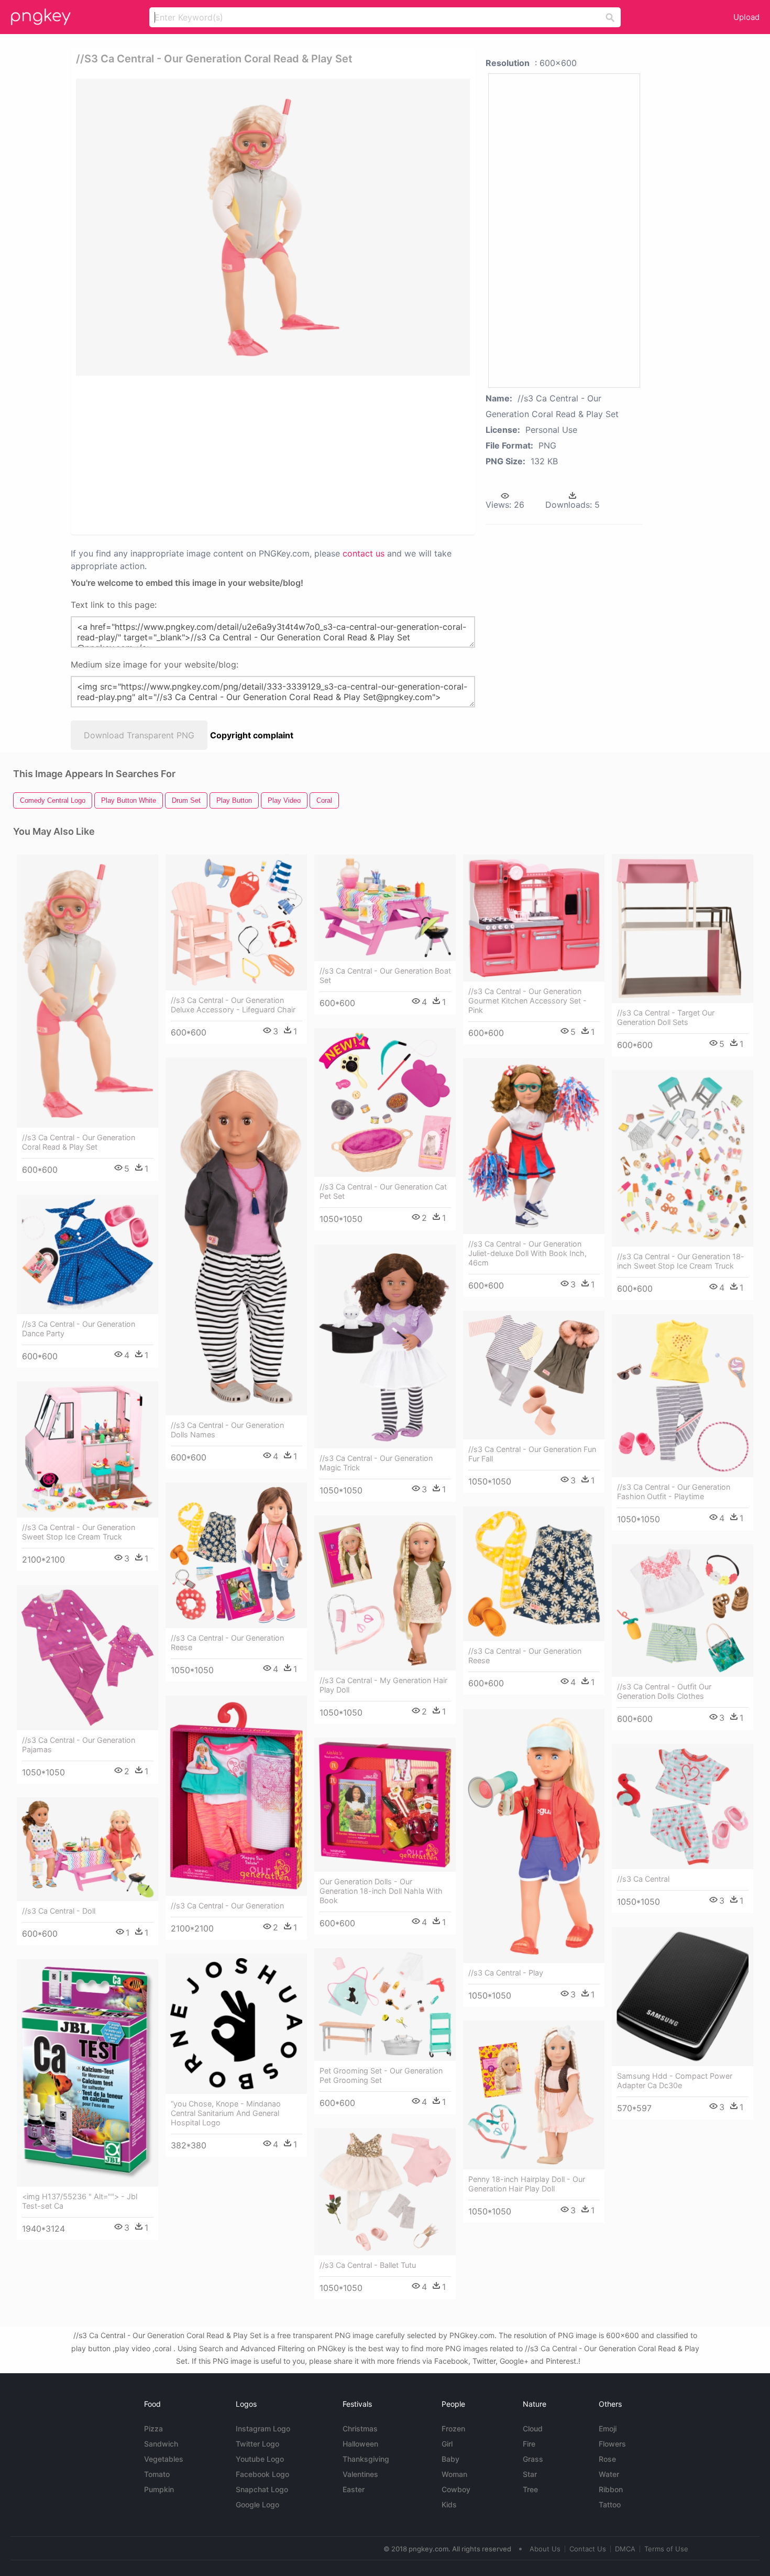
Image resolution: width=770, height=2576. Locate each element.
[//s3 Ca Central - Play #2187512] (534, 1836)
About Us (545, 2549)
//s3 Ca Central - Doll (59, 1911)
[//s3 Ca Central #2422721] (683, 1807)
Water (609, 2474)
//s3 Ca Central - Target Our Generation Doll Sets (666, 1017)
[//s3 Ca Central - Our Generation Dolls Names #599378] (236, 1236)
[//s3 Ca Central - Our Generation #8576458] (236, 1796)
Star (530, 2474)
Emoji (608, 2428)
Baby (450, 2459)
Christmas (360, 2428)
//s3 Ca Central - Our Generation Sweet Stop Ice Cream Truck (79, 1532)
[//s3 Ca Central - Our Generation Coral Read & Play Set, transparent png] (273, 227)
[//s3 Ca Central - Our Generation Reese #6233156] (534, 1574)
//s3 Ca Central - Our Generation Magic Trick (376, 1463)
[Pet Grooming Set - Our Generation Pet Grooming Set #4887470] (385, 2005)
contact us (364, 553)
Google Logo (257, 2504)
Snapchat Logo (262, 2489)
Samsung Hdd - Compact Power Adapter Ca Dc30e (675, 2081)
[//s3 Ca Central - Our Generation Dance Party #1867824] (87, 1254)
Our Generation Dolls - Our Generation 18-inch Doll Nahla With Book (381, 1891)
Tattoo (610, 2504)
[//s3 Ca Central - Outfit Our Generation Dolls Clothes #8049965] (683, 1611)
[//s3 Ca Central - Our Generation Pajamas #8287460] (87, 1658)
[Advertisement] (201, 454)
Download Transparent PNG (139, 735)
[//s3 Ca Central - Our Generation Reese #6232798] (236, 1555)
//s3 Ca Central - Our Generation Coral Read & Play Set (79, 1142)
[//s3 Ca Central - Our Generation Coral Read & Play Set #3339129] (87, 991)
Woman (454, 2474)
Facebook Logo (262, 2474)
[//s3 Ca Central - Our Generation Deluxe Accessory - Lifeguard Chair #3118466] (236, 923)
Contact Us (588, 2549)
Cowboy (456, 2489)
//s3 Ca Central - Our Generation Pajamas (79, 1745)
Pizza (153, 2428)
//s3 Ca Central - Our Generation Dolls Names (227, 1430)
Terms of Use (666, 2549)
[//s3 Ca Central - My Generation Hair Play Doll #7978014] (385, 1593)
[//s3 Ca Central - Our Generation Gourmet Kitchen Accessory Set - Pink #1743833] (534, 918)
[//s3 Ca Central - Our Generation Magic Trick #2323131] (385, 1346)
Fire (529, 2444)
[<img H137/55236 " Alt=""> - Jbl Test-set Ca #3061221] (87, 2073)
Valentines (360, 2474)
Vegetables (164, 2459)
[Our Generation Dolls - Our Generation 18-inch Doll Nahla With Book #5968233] (385, 1805)
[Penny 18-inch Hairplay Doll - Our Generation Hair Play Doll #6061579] (534, 2095)
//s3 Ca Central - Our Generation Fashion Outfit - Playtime (674, 1492)
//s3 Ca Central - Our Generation (227, 1906)
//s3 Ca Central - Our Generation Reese (227, 1642)
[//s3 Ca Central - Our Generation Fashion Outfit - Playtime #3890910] (683, 1396)
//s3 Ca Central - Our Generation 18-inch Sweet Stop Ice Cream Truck (681, 1261)
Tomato (157, 2474)
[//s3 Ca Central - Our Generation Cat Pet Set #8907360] (385, 1103)
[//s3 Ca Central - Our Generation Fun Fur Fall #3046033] (534, 1375)
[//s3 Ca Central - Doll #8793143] (87, 1849)
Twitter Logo (257, 2444)
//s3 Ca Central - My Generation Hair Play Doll (383, 1685)
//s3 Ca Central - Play (506, 1973)
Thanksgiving (366, 2459)
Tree (530, 2489)
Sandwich (161, 2444)
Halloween (360, 2444)
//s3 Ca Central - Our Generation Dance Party (79, 1329)
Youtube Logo (260, 2459)
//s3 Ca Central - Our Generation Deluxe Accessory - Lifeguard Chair (233, 1005)
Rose (607, 2459)
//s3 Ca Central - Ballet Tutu (368, 2265)
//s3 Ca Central (643, 1879)
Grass (533, 2459)
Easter (354, 2489)
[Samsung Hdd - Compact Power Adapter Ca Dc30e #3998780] (683, 1996)
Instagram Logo (263, 2428)
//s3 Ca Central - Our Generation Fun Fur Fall (532, 1454)
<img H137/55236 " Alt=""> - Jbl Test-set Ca (80, 2201)
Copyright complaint (252, 735)
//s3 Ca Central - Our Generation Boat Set (385, 975)
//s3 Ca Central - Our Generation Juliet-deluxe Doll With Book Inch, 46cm (527, 1253)
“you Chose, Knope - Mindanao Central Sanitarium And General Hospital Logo (226, 2113)
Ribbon (611, 2489)
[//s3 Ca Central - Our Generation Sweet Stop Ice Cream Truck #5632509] (87, 1450)
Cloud (533, 2428)
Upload (746, 17)
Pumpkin (159, 2489)
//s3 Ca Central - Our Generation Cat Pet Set (383, 1191)
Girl (447, 2444)
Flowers (612, 2444)
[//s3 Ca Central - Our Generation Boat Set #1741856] (385, 908)
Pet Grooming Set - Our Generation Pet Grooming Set (381, 2075)
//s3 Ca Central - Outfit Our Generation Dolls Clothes (664, 1691)
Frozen (453, 2428)
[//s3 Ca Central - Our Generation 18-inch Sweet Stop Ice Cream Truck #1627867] (683, 1159)
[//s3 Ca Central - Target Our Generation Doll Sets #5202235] (683, 929)
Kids (449, 2504)
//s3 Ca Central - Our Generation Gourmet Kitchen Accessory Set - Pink (527, 1001)
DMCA (625, 2549)
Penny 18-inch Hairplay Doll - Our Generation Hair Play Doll (527, 2184)
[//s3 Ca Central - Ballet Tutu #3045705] (385, 2192)
